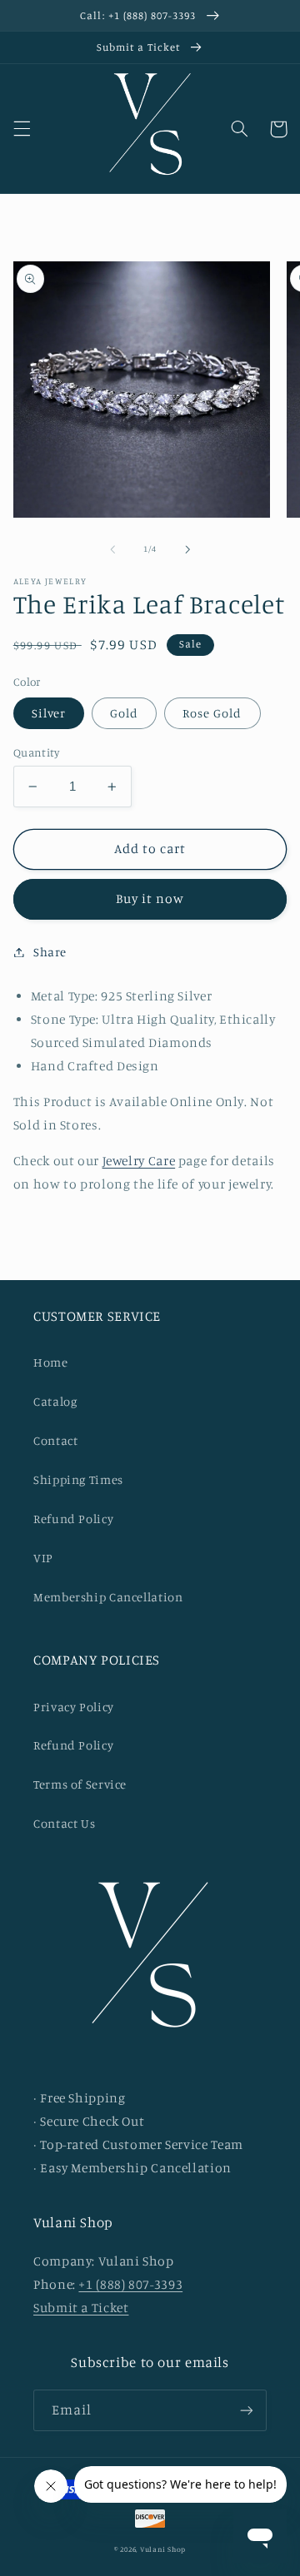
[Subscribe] (247, 2410)
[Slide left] (112, 549)
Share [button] (50, 952)
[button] (22, 129)
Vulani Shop (163, 2549)
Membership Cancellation (108, 1597)
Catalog (55, 1401)
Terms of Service (80, 1784)
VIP (43, 1558)
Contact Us (64, 1823)
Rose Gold (212, 713)
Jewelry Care (139, 1161)
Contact (55, 1440)
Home (51, 1362)
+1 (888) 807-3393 (130, 2284)
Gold (124, 713)
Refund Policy (73, 1519)
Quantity (36, 752)
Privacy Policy (74, 1707)
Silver (49, 713)
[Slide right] (187, 549)
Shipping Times (78, 1479)
